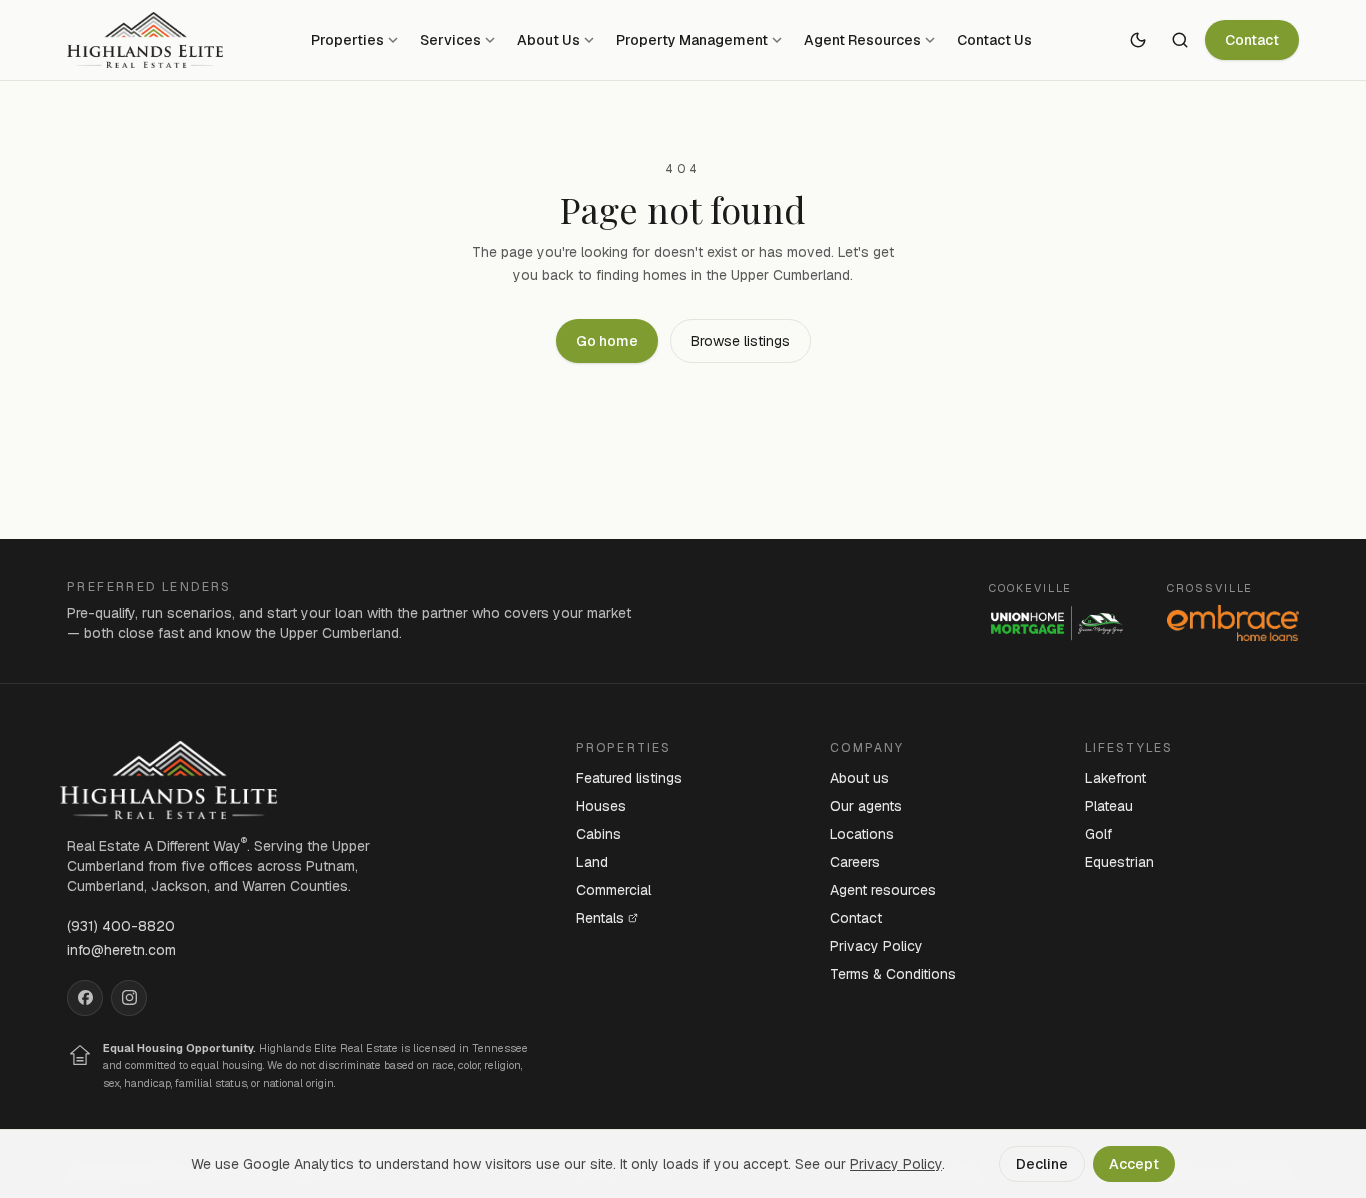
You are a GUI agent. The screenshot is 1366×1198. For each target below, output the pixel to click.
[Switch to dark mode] (1138, 40)
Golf (1098, 834)
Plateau (1109, 806)
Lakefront (1115, 778)
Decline (1042, 1164)
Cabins (598, 834)
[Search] (1180, 40)
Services (450, 40)
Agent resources (883, 890)
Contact (1252, 40)
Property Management (692, 40)
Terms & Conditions (893, 974)
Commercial (613, 890)
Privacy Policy (876, 946)
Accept (1134, 1164)
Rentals (600, 918)
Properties (347, 40)
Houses (601, 806)
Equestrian (1119, 862)
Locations (862, 834)
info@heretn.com (121, 950)
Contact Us (994, 40)
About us (859, 778)
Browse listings (740, 341)
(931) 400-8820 (121, 926)
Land (592, 862)
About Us (548, 40)
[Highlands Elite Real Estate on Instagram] (129, 998)
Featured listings (629, 778)
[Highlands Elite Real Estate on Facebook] (85, 998)
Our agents (866, 806)
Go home (607, 341)
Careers (855, 862)
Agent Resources (862, 40)
